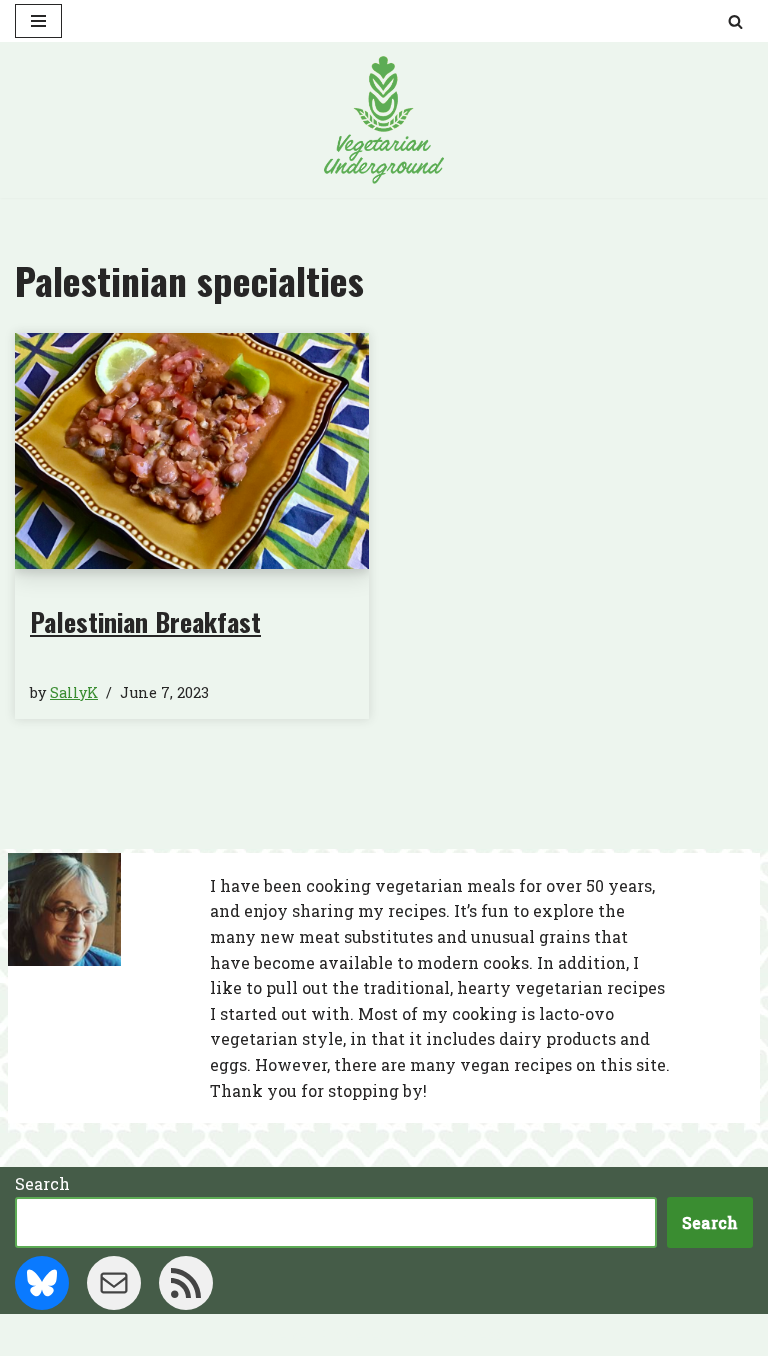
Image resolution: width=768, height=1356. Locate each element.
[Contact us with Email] (114, 1283)
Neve (286, 1334)
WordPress (460, 1334)
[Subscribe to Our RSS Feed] (186, 1283)
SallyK (74, 692)
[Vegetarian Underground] (384, 120)
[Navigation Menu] (38, 21)
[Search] (735, 21)
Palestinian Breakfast (145, 621)
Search (42, 1183)
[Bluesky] (42, 1283)
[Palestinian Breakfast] (192, 451)
